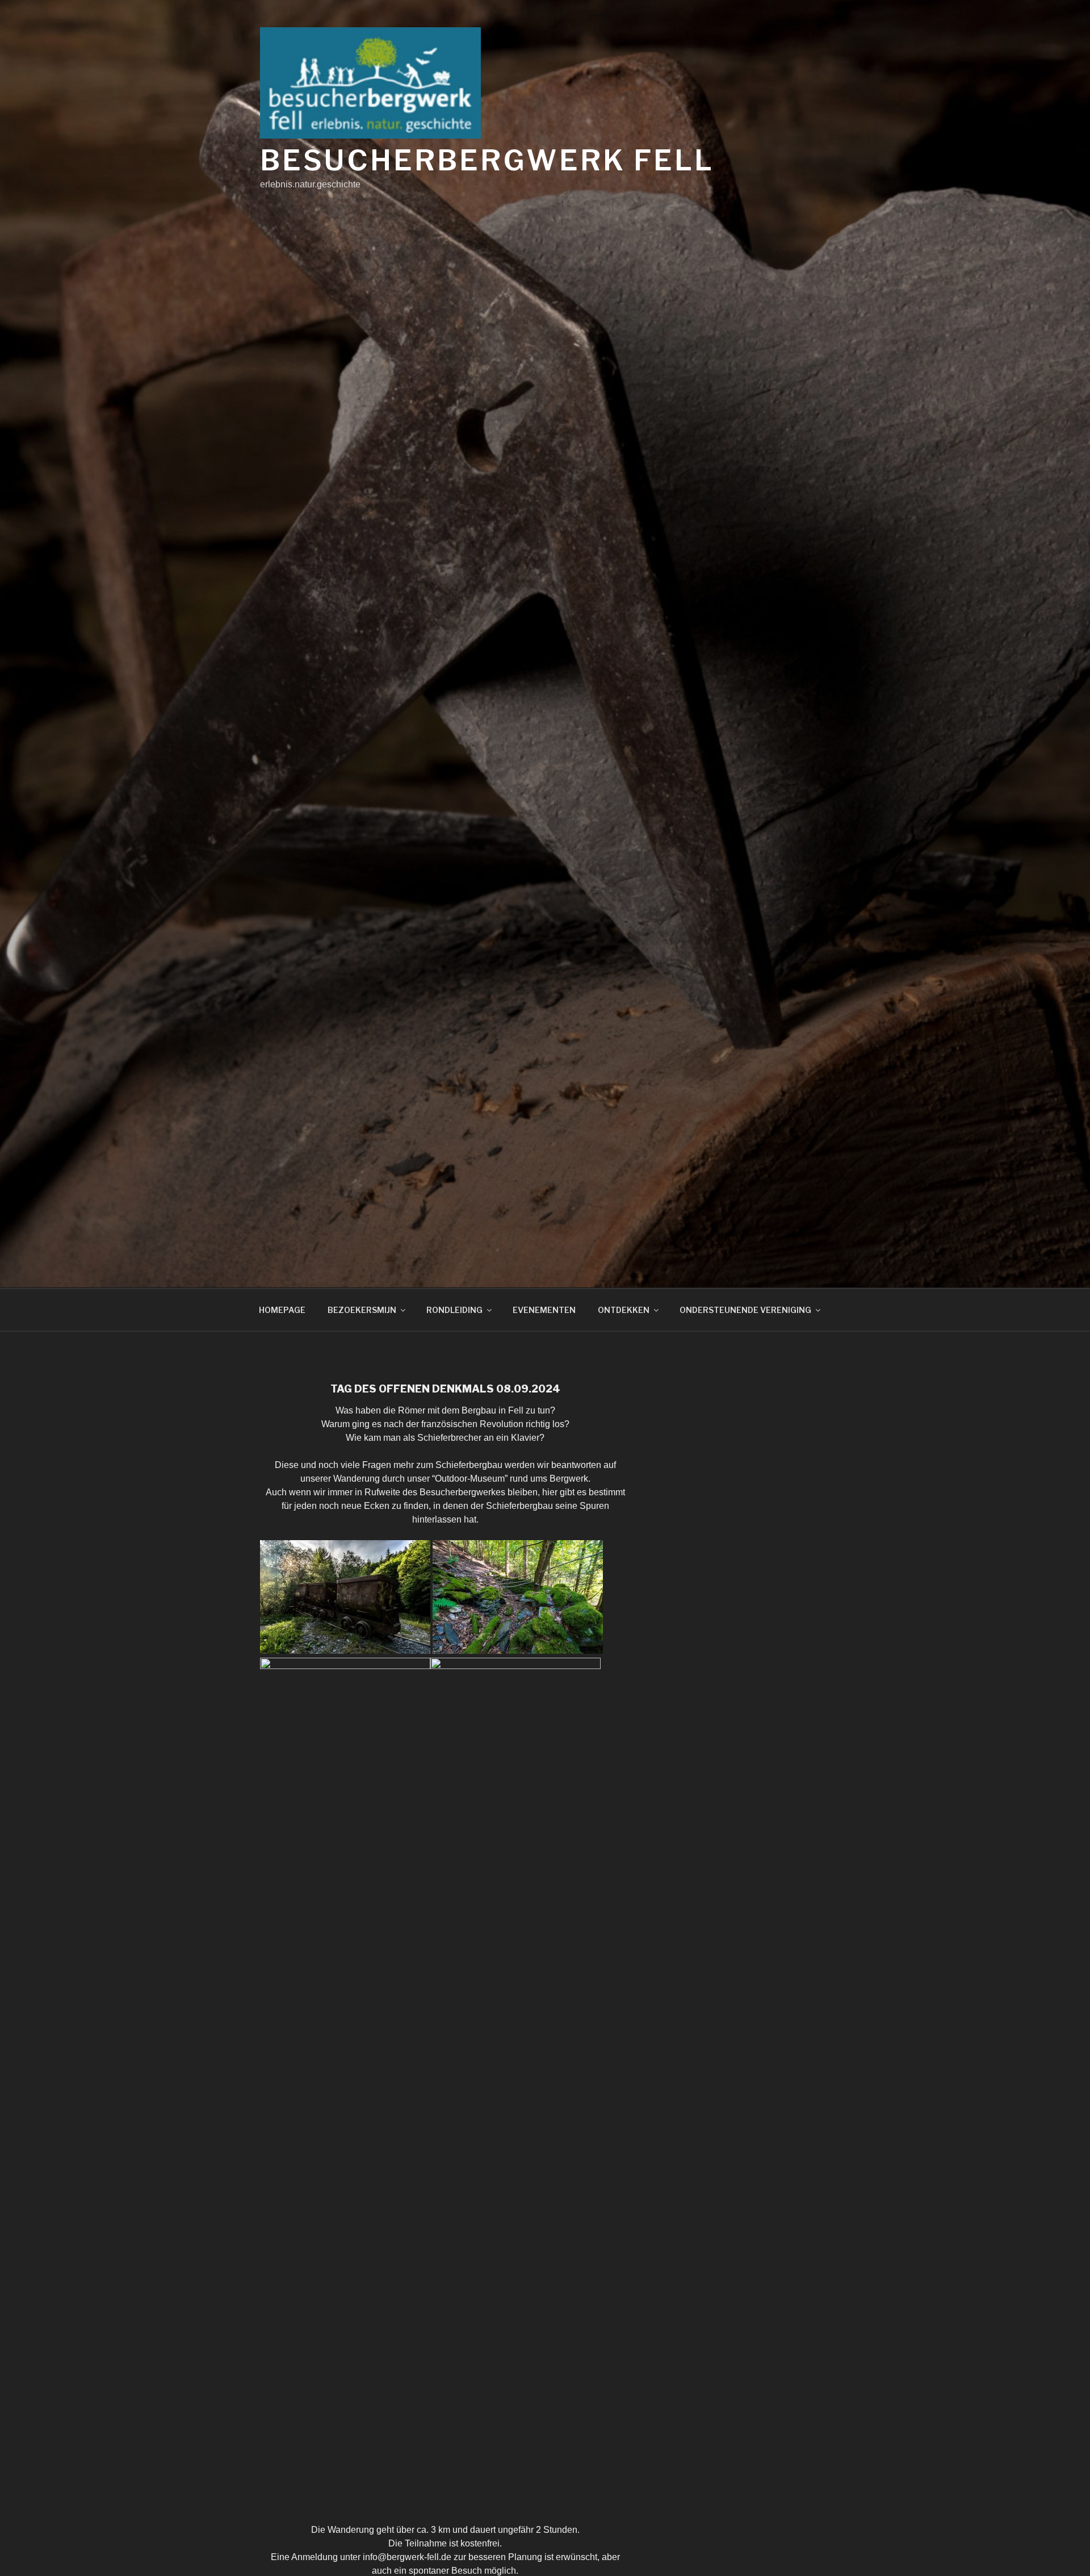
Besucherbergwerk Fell (487, 160)
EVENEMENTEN (544, 1310)
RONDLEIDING (454, 1310)
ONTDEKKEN (624, 1310)
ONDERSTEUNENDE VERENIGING (745, 1310)
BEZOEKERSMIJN (362, 1310)
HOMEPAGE (282, 1310)
